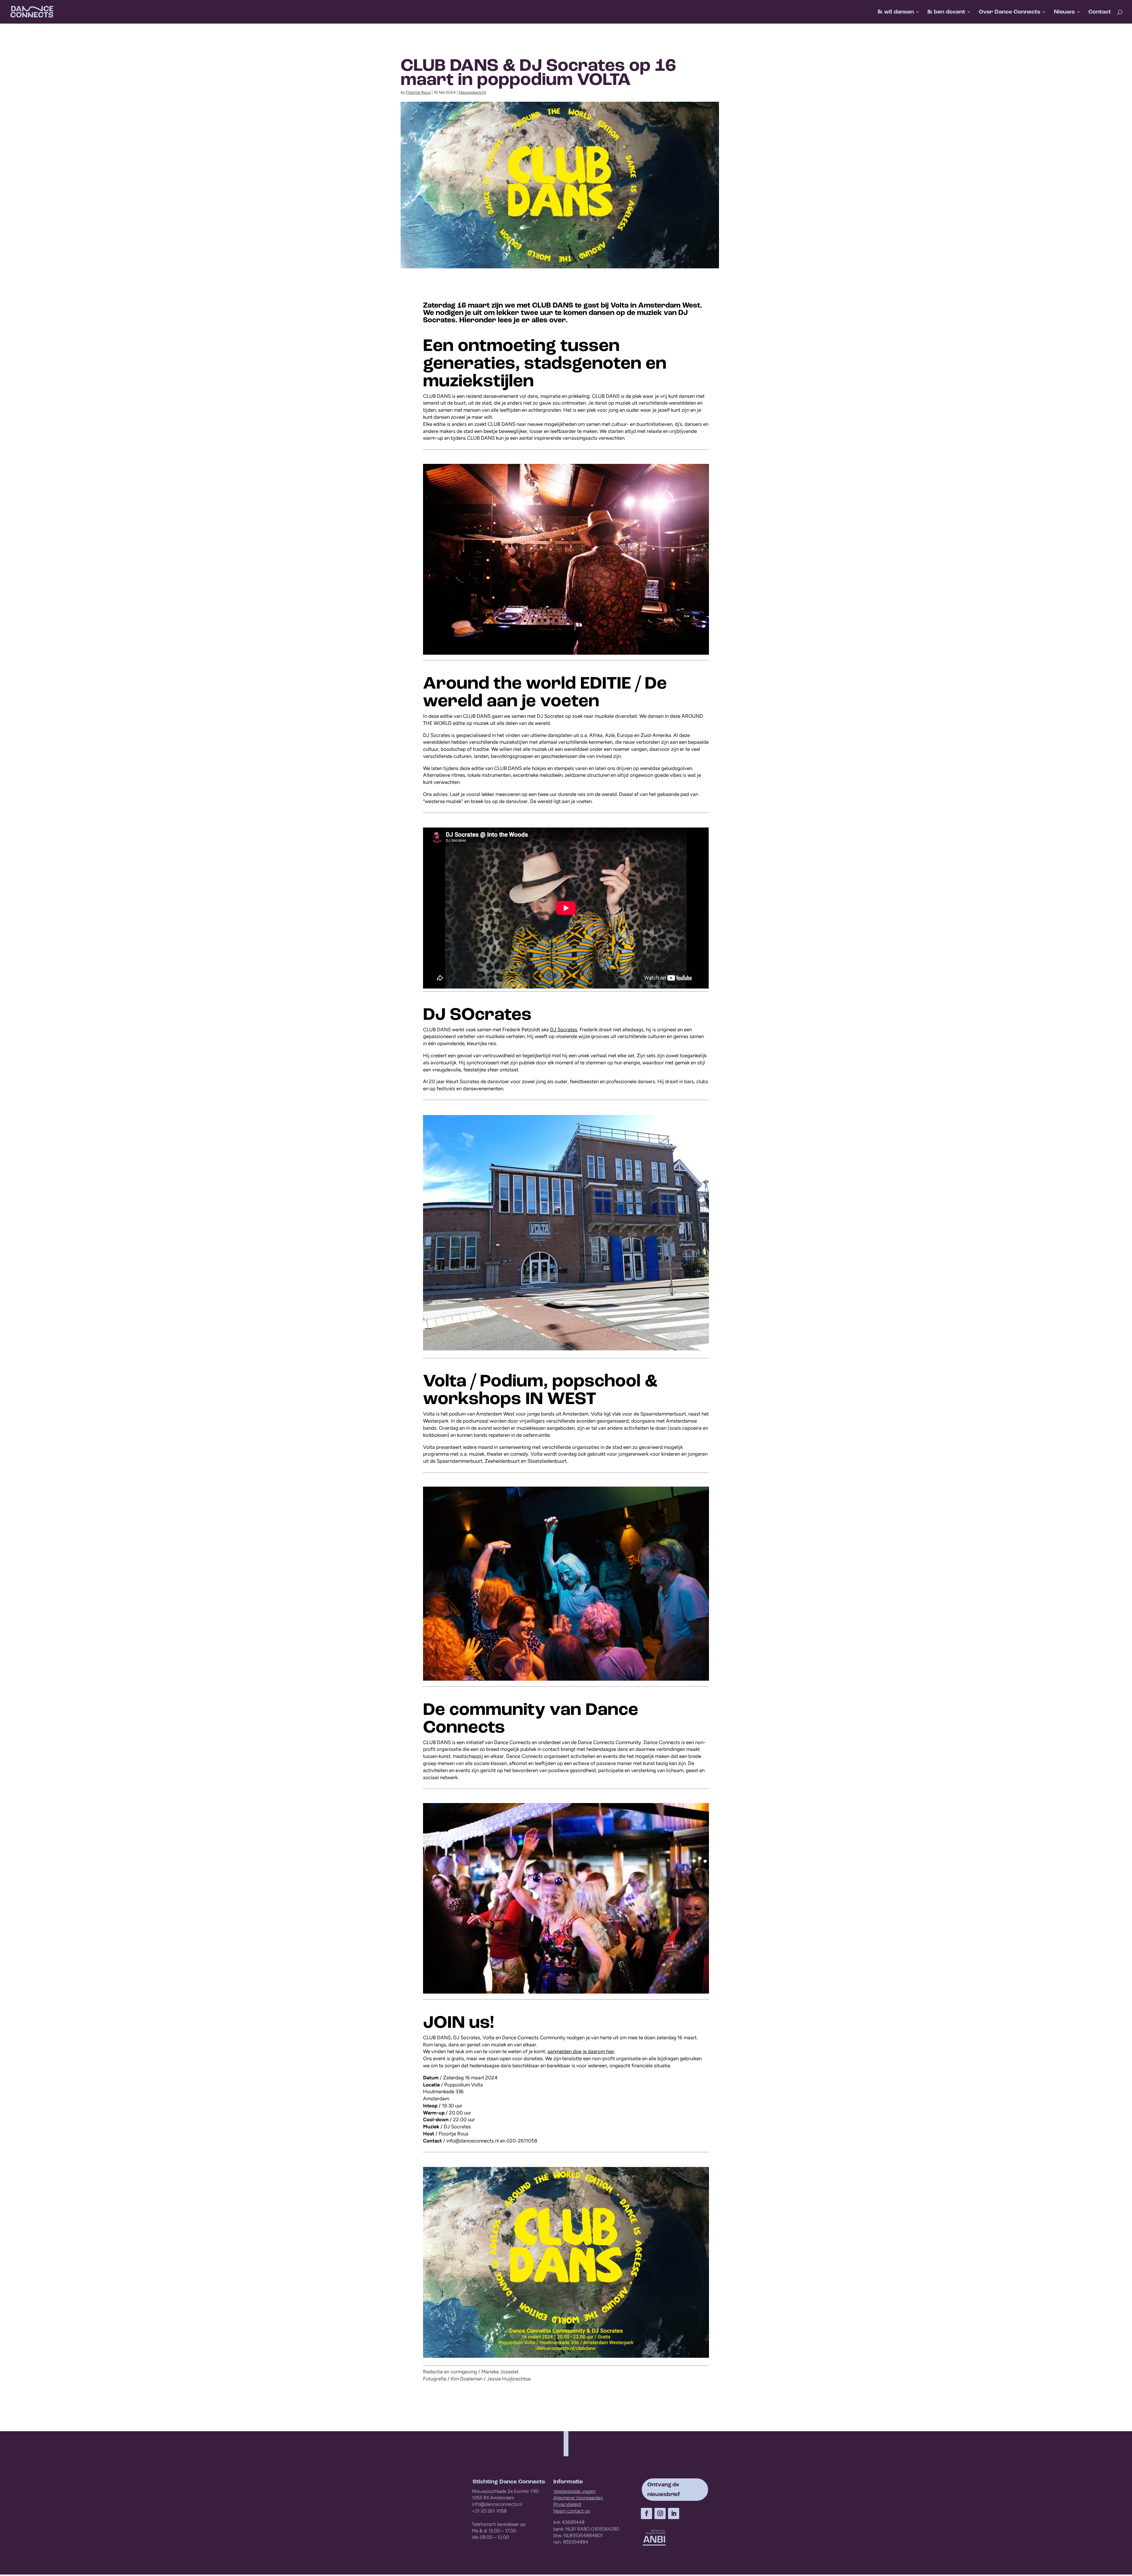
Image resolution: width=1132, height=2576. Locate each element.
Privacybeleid (567, 2504)
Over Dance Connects (1010, 13)
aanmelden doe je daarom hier (581, 2051)
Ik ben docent (946, 13)
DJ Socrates (564, 1030)
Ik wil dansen (896, 13)
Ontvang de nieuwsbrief (664, 2489)
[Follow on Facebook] (646, 2513)
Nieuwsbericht (472, 92)
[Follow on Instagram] (660, 2513)
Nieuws (1064, 13)
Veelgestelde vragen (575, 2491)
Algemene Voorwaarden (578, 2498)
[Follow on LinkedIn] (674, 2513)
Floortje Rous (418, 92)
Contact (1100, 13)
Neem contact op (572, 2511)
